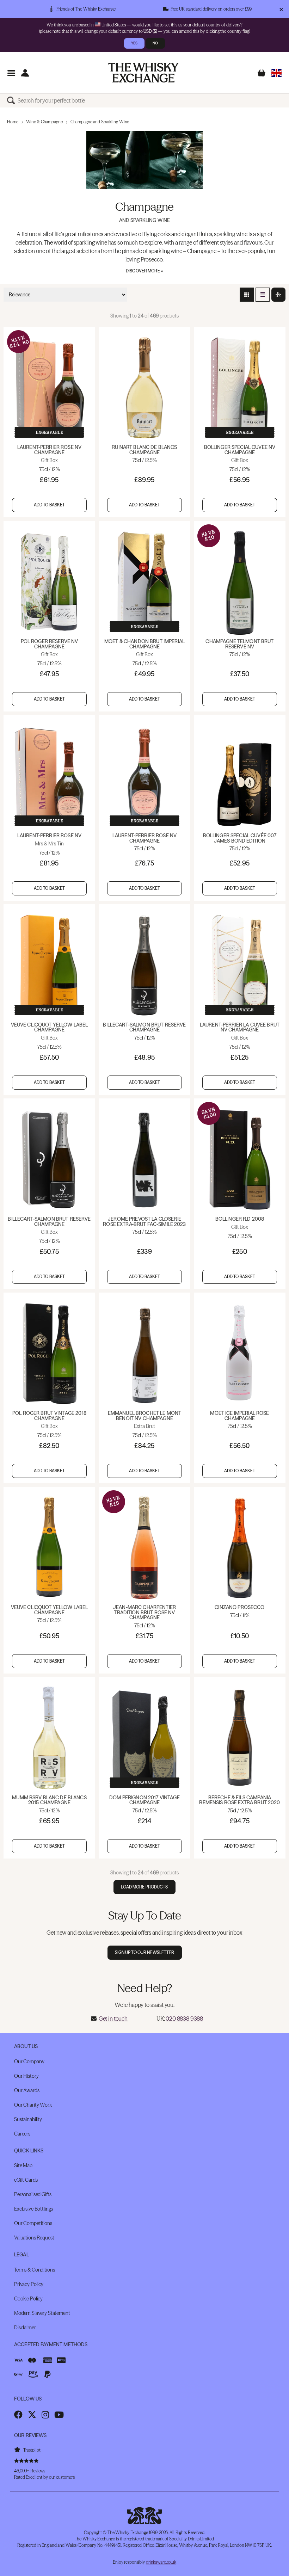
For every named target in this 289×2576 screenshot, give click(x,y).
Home (13, 122)
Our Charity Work (33, 2105)
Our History (26, 2076)
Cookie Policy (28, 2299)
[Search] (12, 100)
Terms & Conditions (34, 2270)
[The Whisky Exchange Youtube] (59, 2415)
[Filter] (278, 295)
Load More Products (144, 1887)
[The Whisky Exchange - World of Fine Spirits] (143, 73)
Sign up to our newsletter (145, 1952)
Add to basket (50, 505)
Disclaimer (25, 2328)
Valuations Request (34, 2238)
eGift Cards (26, 2180)
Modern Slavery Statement (42, 2313)
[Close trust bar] (281, 9)
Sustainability (28, 2119)
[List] (263, 295)
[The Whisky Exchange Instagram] (45, 2415)
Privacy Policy (29, 2284)
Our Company (29, 2062)
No (155, 43)
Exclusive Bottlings (33, 2209)
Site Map (23, 2165)
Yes (134, 43)
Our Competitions (33, 2223)
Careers (22, 2134)
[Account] (25, 73)
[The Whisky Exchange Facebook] (18, 2415)
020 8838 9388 (184, 2019)
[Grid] (247, 295)
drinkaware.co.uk (161, 2562)
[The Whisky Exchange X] (32, 2415)
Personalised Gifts (33, 2194)
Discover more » (144, 271)
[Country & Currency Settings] (276, 73)
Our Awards (27, 2090)
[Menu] (11, 73)
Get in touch (113, 2019)
